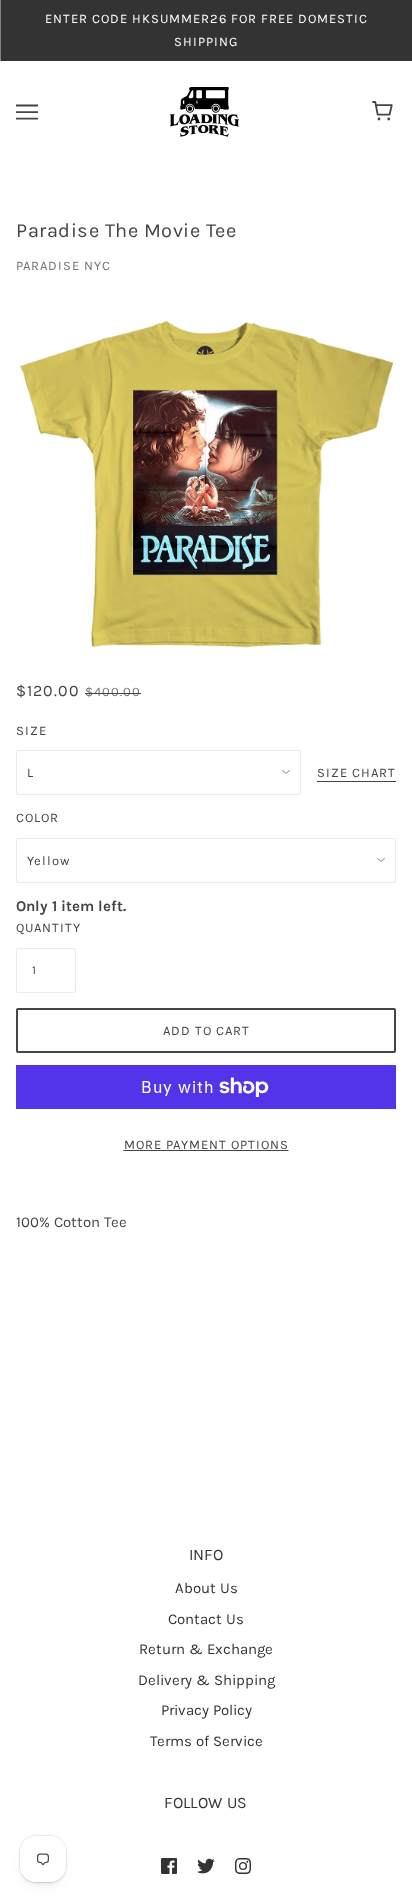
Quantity (46, 927)
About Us (206, 1588)
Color (37, 817)
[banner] (204, 111)
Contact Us (206, 1619)
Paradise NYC (63, 265)
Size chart (356, 773)
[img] (169, 1865)
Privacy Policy (206, 1710)
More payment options (206, 1144)
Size (31, 730)
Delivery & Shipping (206, 1680)
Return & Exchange (206, 1649)
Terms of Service (206, 1741)
